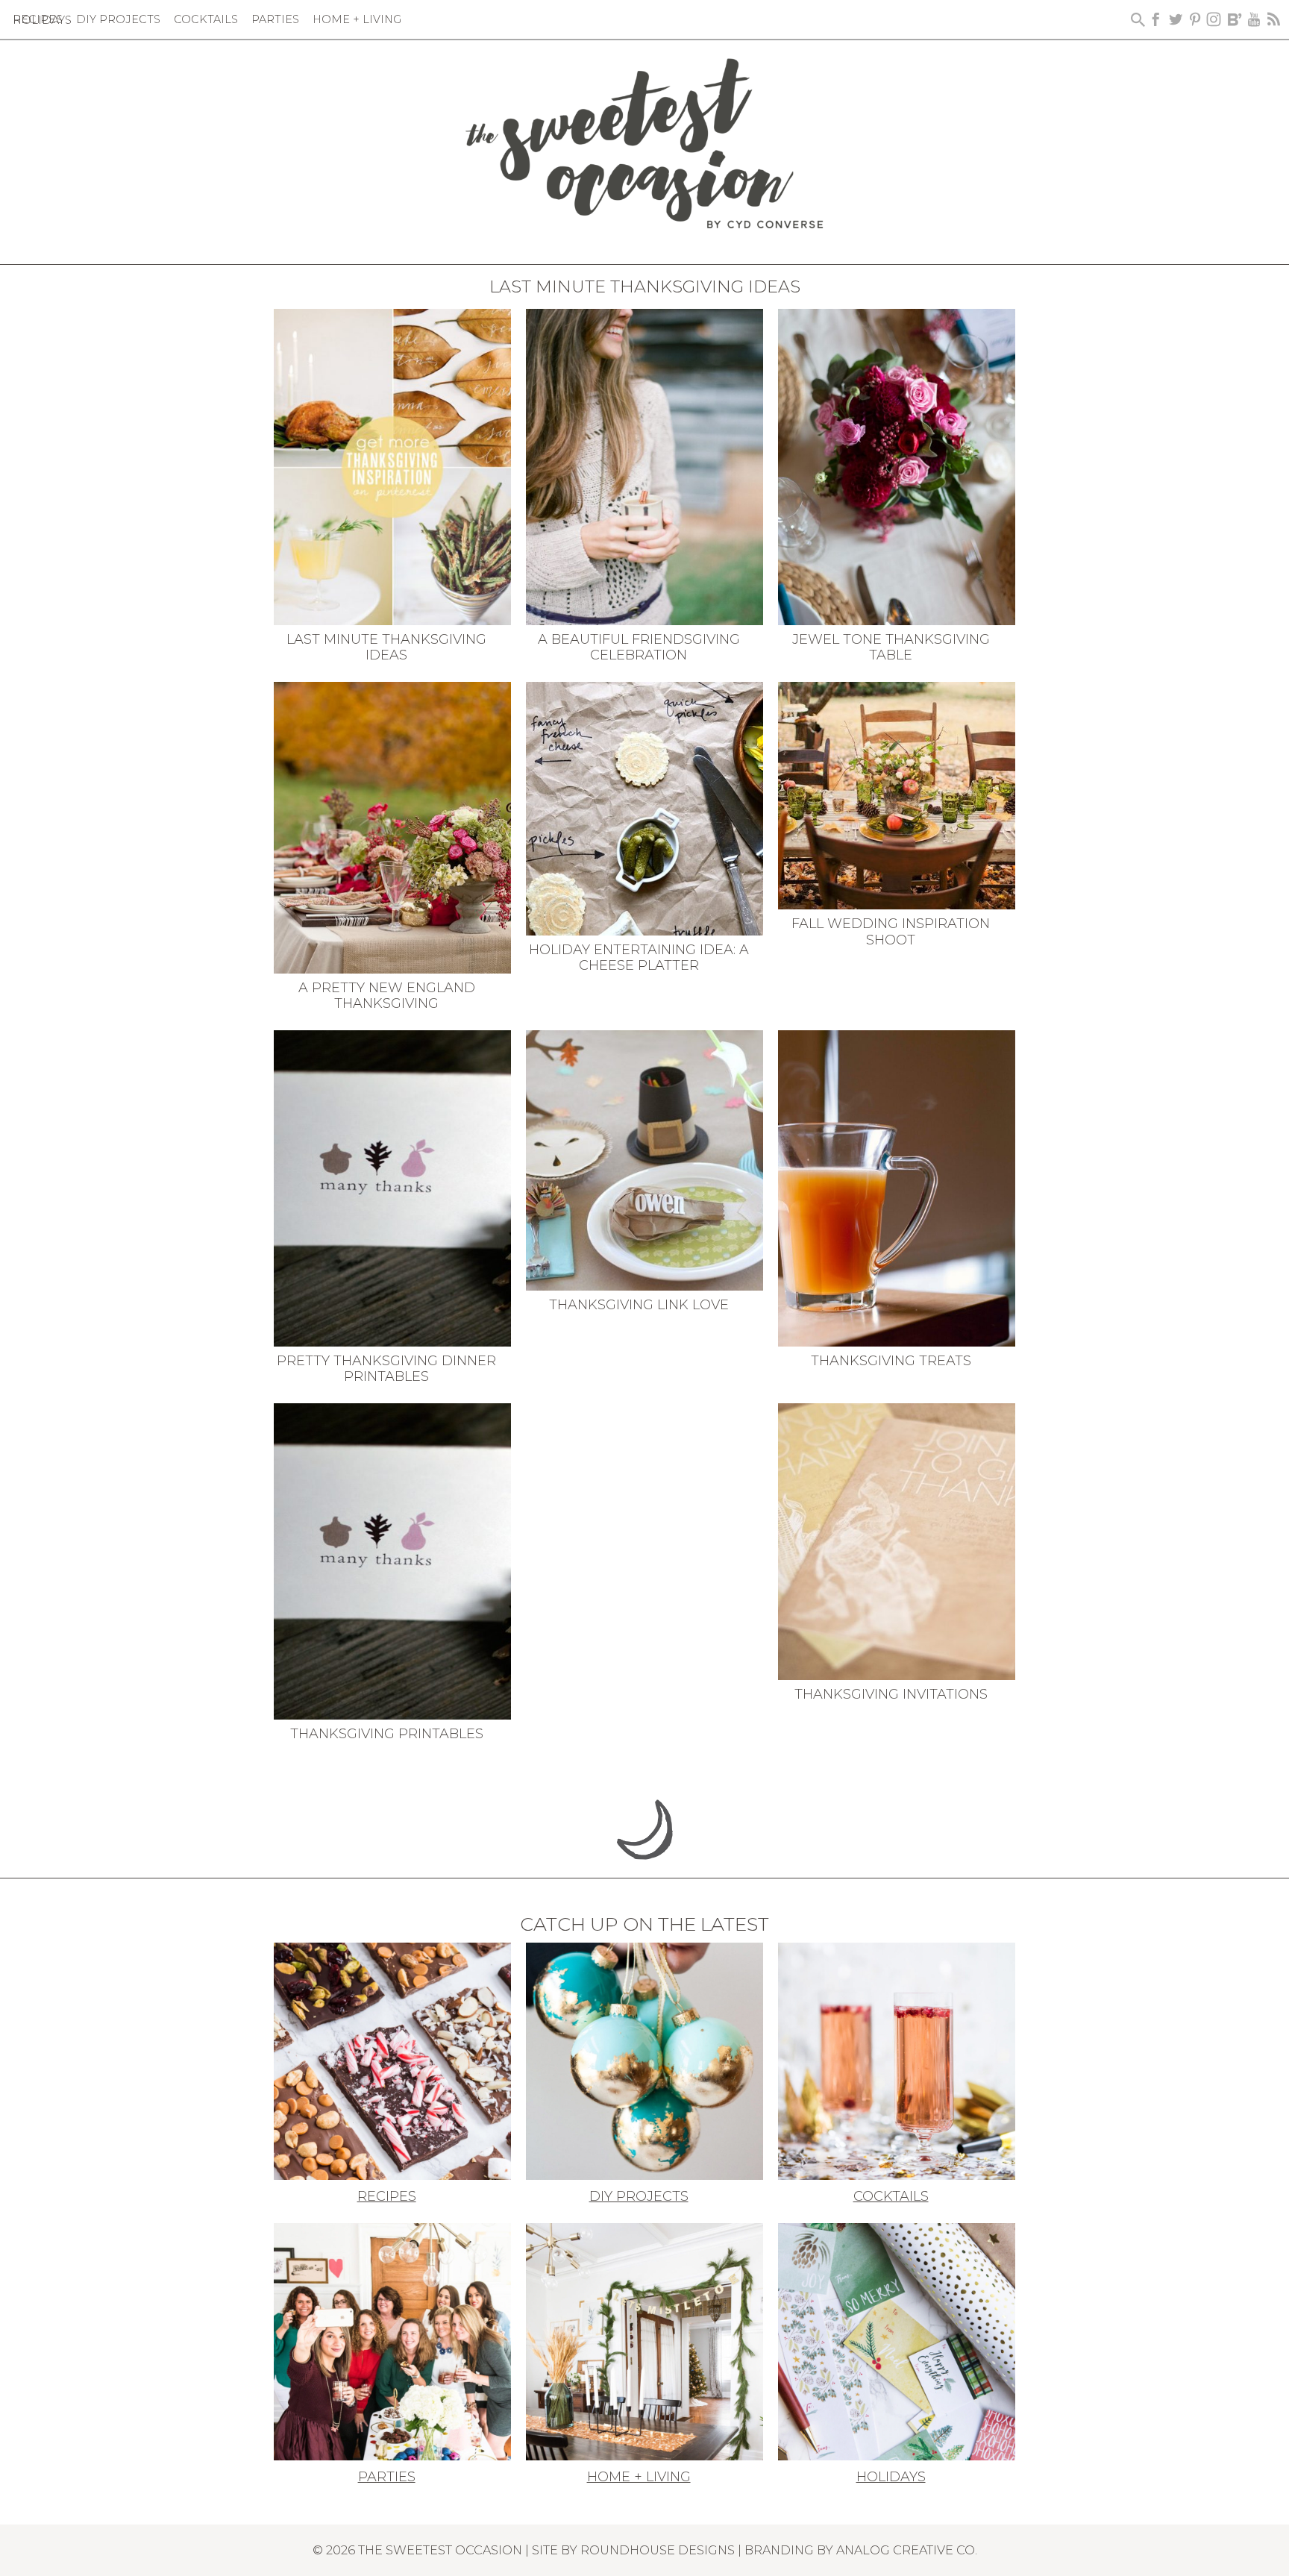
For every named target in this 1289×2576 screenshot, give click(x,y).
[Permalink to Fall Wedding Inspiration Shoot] (897, 795)
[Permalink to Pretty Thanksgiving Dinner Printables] (392, 1187)
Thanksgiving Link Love (639, 1305)
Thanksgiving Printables (387, 1734)
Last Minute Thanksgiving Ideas (386, 648)
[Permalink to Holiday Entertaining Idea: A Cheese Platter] (644, 807)
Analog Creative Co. (907, 2550)
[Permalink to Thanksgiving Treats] (897, 1187)
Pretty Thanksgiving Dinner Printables (386, 1369)
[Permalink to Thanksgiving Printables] (392, 1560)
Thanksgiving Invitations (891, 1694)
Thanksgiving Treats (891, 1361)
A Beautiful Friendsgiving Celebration (639, 648)
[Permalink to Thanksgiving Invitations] (897, 1540)
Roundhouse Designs (658, 2550)
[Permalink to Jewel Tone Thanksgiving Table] (897, 466)
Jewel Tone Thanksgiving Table (891, 648)
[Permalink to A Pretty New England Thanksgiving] (392, 826)
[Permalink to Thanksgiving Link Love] (644, 1159)
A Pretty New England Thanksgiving (387, 996)
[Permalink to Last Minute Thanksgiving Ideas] (392, 466)
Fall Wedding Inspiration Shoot (891, 932)
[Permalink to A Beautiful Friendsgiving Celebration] (644, 466)
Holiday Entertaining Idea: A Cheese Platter (639, 958)
